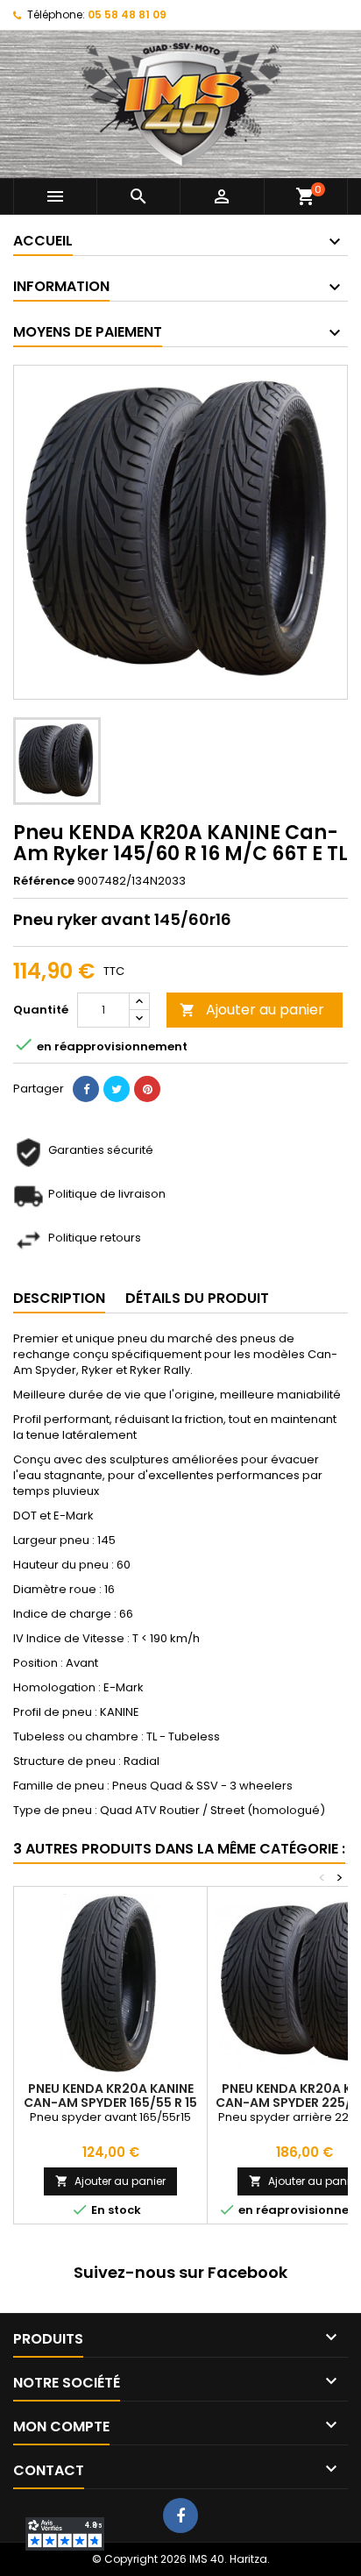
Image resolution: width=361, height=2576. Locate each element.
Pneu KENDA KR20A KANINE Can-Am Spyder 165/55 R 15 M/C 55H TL (110, 2103)
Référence (44, 881)
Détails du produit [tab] (197, 1298)
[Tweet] (117, 1089)
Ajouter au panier (252, 1010)
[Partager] (86, 1089)
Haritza (248, 2559)
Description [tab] (59, 1298)
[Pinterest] (147, 1089)
